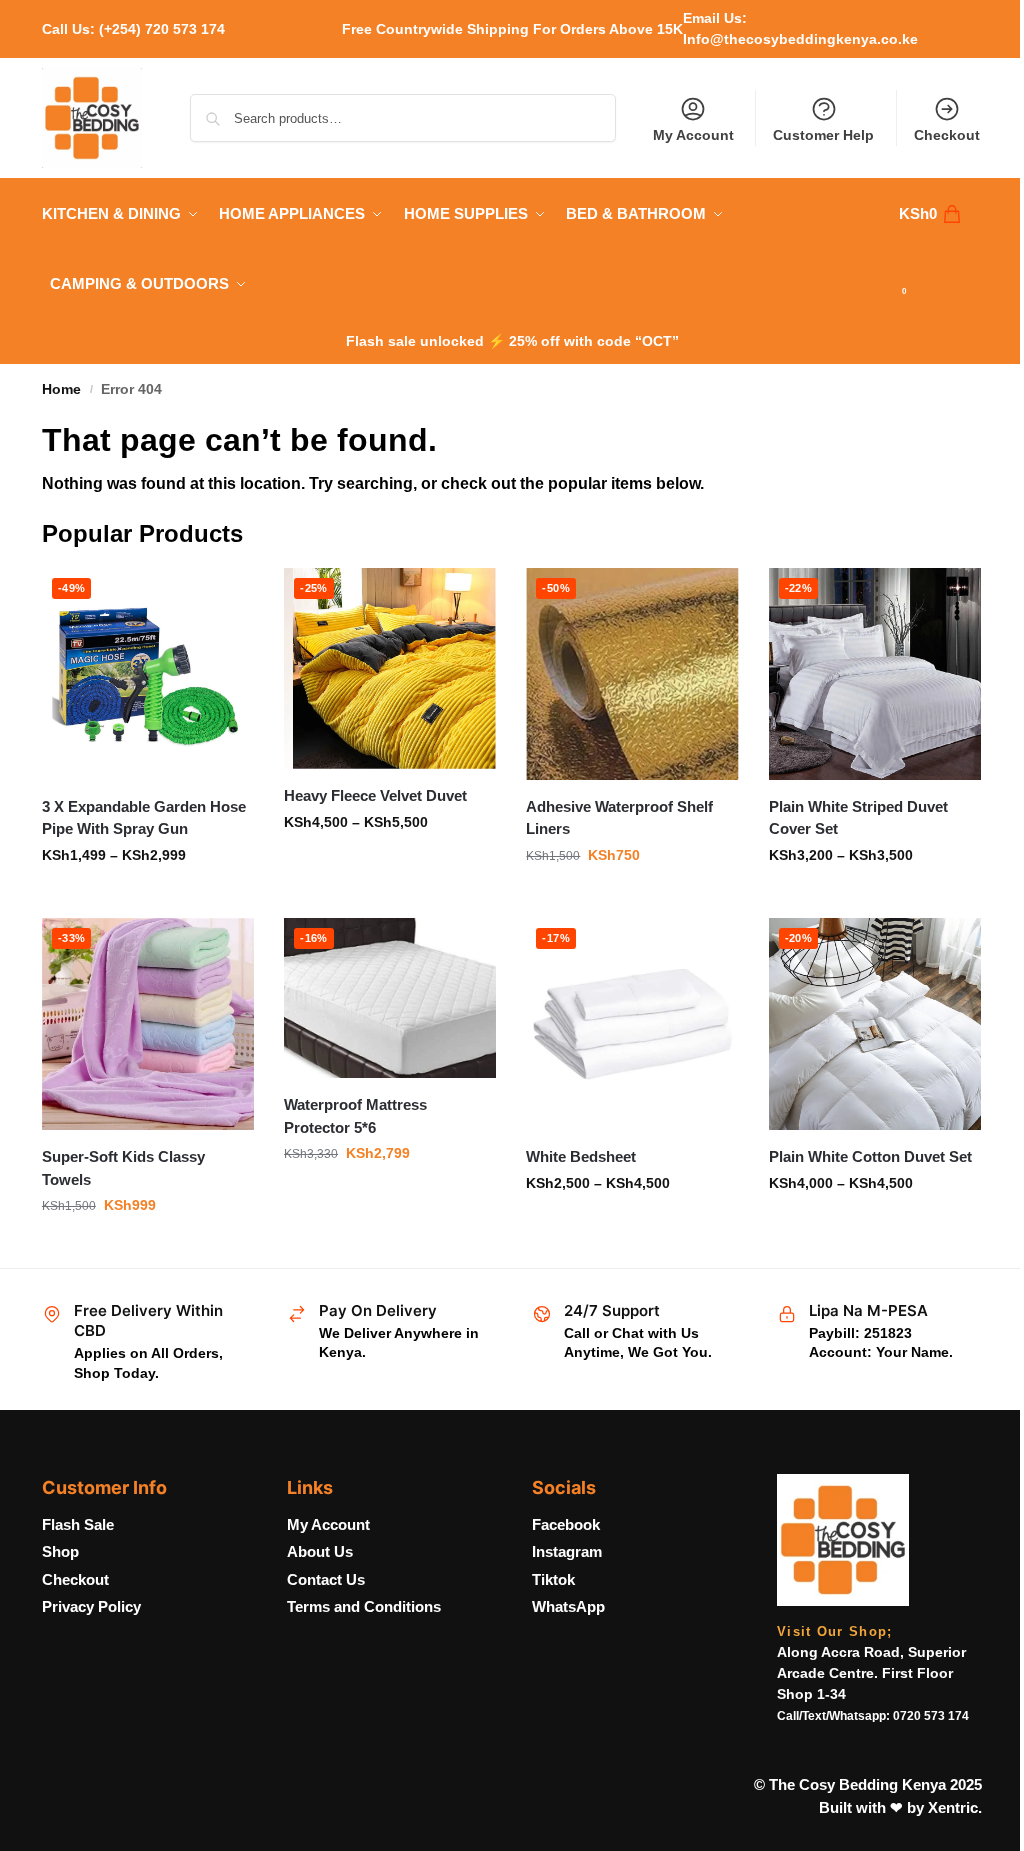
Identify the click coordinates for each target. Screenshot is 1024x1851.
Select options (148, 898)
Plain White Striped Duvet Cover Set (858, 818)
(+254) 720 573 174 (162, 29)
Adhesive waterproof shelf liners (619, 818)
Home (61, 389)
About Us (320, 1551)
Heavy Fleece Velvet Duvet (375, 795)
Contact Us (326, 1579)
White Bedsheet (581, 1156)
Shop (60, 1551)
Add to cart (148, 1248)
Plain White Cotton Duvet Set (870, 1156)
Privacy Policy (91, 1606)
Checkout (947, 135)
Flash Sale (78, 1524)
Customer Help (823, 135)
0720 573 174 (931, 1716)
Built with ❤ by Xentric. (900, 1807)
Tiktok (553, 1579)
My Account (693, 135)
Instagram (567, 1551)
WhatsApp (568, 1606)
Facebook (566, 1524)
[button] (940, 249)
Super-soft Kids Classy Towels (123, 1168)
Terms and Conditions (364, 1606)
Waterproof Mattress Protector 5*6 (355, 1116)
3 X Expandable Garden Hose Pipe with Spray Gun (144, 818)
